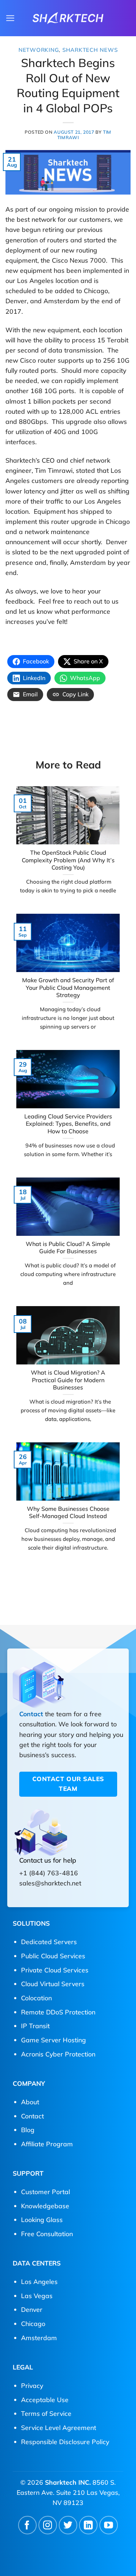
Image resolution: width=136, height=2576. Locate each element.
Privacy (32, 2385)
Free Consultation (47, 2234)
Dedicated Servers (49, 1942)
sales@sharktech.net (50, 1883)
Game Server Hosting (53, 2040)
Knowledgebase (45, 2206)
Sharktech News (90, 50)
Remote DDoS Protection (58, 2012)
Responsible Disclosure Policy (65, 2442)
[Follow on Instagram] (48, 2525)
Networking (39, 50)
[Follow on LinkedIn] (88, 2525)
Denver (32, 2309)
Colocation (36, 1998)
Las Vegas (37, 2296)
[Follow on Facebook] (27, 2525)
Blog (28, 2130)
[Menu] (10, 18)
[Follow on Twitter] (68, 2525)
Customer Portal (46, 2192)
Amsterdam (39, 2338)
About (30, 2102)
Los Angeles (39, 2281)
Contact (31, 1714)
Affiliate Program (47, 2144)
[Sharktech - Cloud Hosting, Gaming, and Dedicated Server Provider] (68, 18)
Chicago (33, 2323)
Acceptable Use (45, 2400)
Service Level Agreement (59, 2427)
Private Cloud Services (55, 1970)
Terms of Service (46, 2413)
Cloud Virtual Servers (53, 1984)
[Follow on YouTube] (109, 2525)
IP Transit (35, 2026)
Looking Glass (42, 2219)
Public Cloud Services (53, 1956)
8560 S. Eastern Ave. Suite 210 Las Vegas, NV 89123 (68, 2492)
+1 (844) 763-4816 (49, 1873)
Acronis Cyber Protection (58, 2054)
